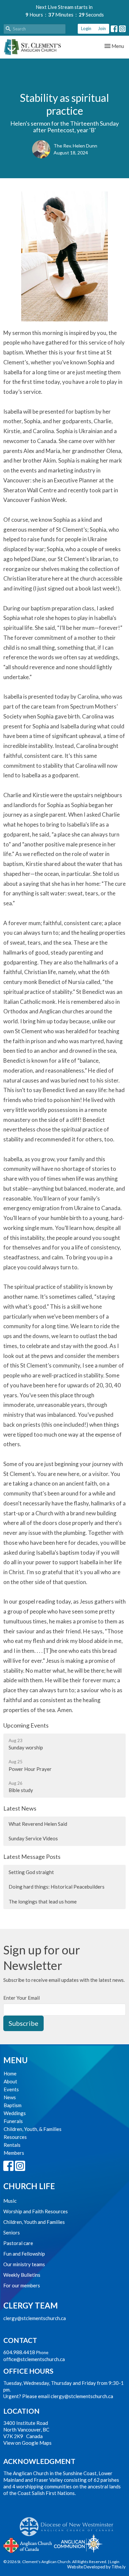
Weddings (15, 2113)
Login (86, 28)
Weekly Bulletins (22, 2275)
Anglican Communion (78, 2543)
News (10, 2097)
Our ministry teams (24, 2264)
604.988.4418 (19, 2352)
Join (102, 28)
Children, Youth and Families (34, 2222)
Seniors (12, 2232)
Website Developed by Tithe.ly (96, 2567)
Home (10, 2073)
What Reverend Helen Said (38, 1824)
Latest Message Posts (32, 1857)
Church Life (29, 2186)
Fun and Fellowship (24, 2254)
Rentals (12, 2145)
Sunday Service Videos (33, 1838)
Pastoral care (18, 2243)
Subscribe (23, 2023)
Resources (15, 2137)
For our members (22, 2285)
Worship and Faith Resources (36, 2211)
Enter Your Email (21, 1998)
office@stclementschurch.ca (34, 2359)
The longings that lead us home (43, 1901)
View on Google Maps (27, 2443)
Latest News (20, 1808)
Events (11, 2089)
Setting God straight (31, 1872)
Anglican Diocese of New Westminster (69, 2523)
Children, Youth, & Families (33, 2129)
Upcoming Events (26, 1725)
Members (14, 2153)
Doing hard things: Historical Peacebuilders (57, 1887)
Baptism (13, 2105)
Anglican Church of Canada (28, 2545)
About (10, 2081)
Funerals (13, 2121)
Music (10, 2201)
